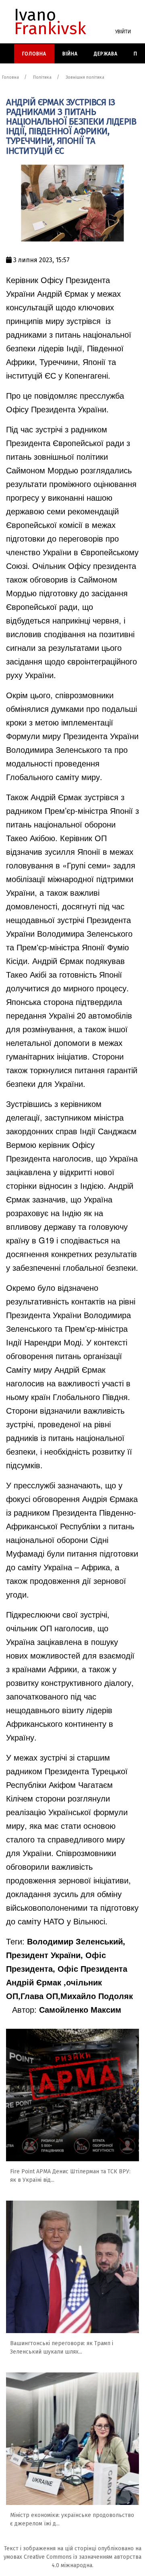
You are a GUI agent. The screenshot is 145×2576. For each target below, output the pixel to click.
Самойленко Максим (80, 2009)
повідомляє (55, 395)
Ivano (50, 22)
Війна (70, 54)
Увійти (123, 32)
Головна (34, 54)
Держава (106, 54)
